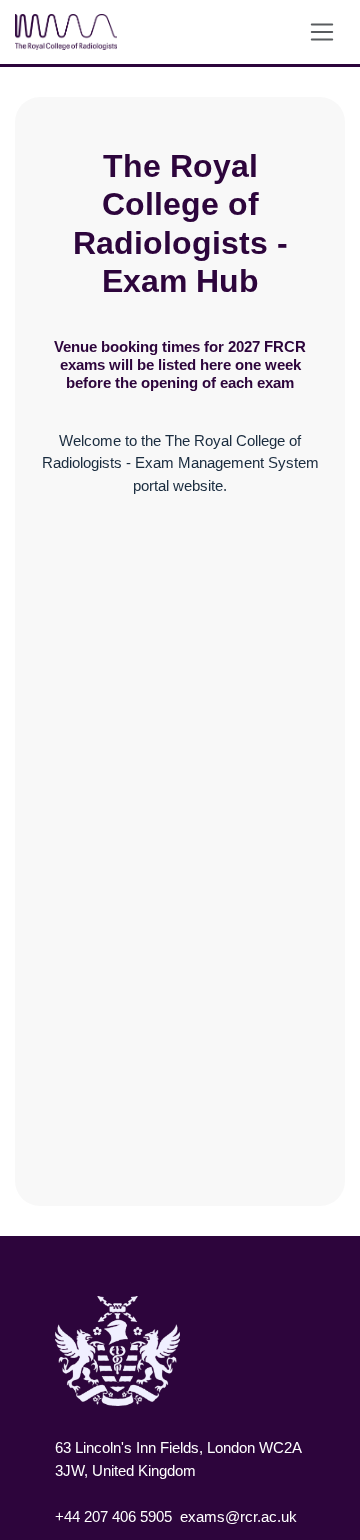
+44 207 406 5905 (113, 1516)
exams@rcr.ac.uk (238, 1516)
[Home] (71, 32)
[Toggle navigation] (322, 31)
